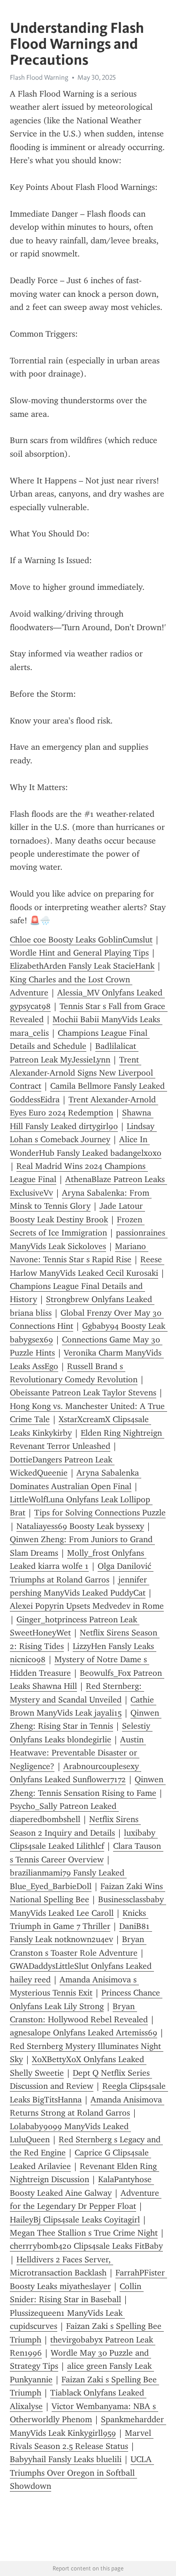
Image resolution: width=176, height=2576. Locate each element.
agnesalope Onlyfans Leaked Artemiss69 (84, 2033)
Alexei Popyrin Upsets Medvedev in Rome (87, 1606)
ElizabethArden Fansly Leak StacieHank (82, 966)
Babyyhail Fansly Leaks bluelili (66, 2459)
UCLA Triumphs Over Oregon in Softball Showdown (82, 2473)
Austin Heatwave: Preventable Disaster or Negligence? (78, 1753)
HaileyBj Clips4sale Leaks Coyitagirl (75, 2220)
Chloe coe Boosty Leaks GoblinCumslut (81, 940)
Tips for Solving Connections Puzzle (100, 1513)
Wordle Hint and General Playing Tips (79, 953)
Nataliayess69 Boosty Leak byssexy (80, 1526)
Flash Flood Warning (39, 77)
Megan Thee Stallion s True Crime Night (84, 2233)
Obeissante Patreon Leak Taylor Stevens (83, 1393)
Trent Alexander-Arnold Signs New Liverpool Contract (83, 1073)
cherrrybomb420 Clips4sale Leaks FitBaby (86, 2246)
